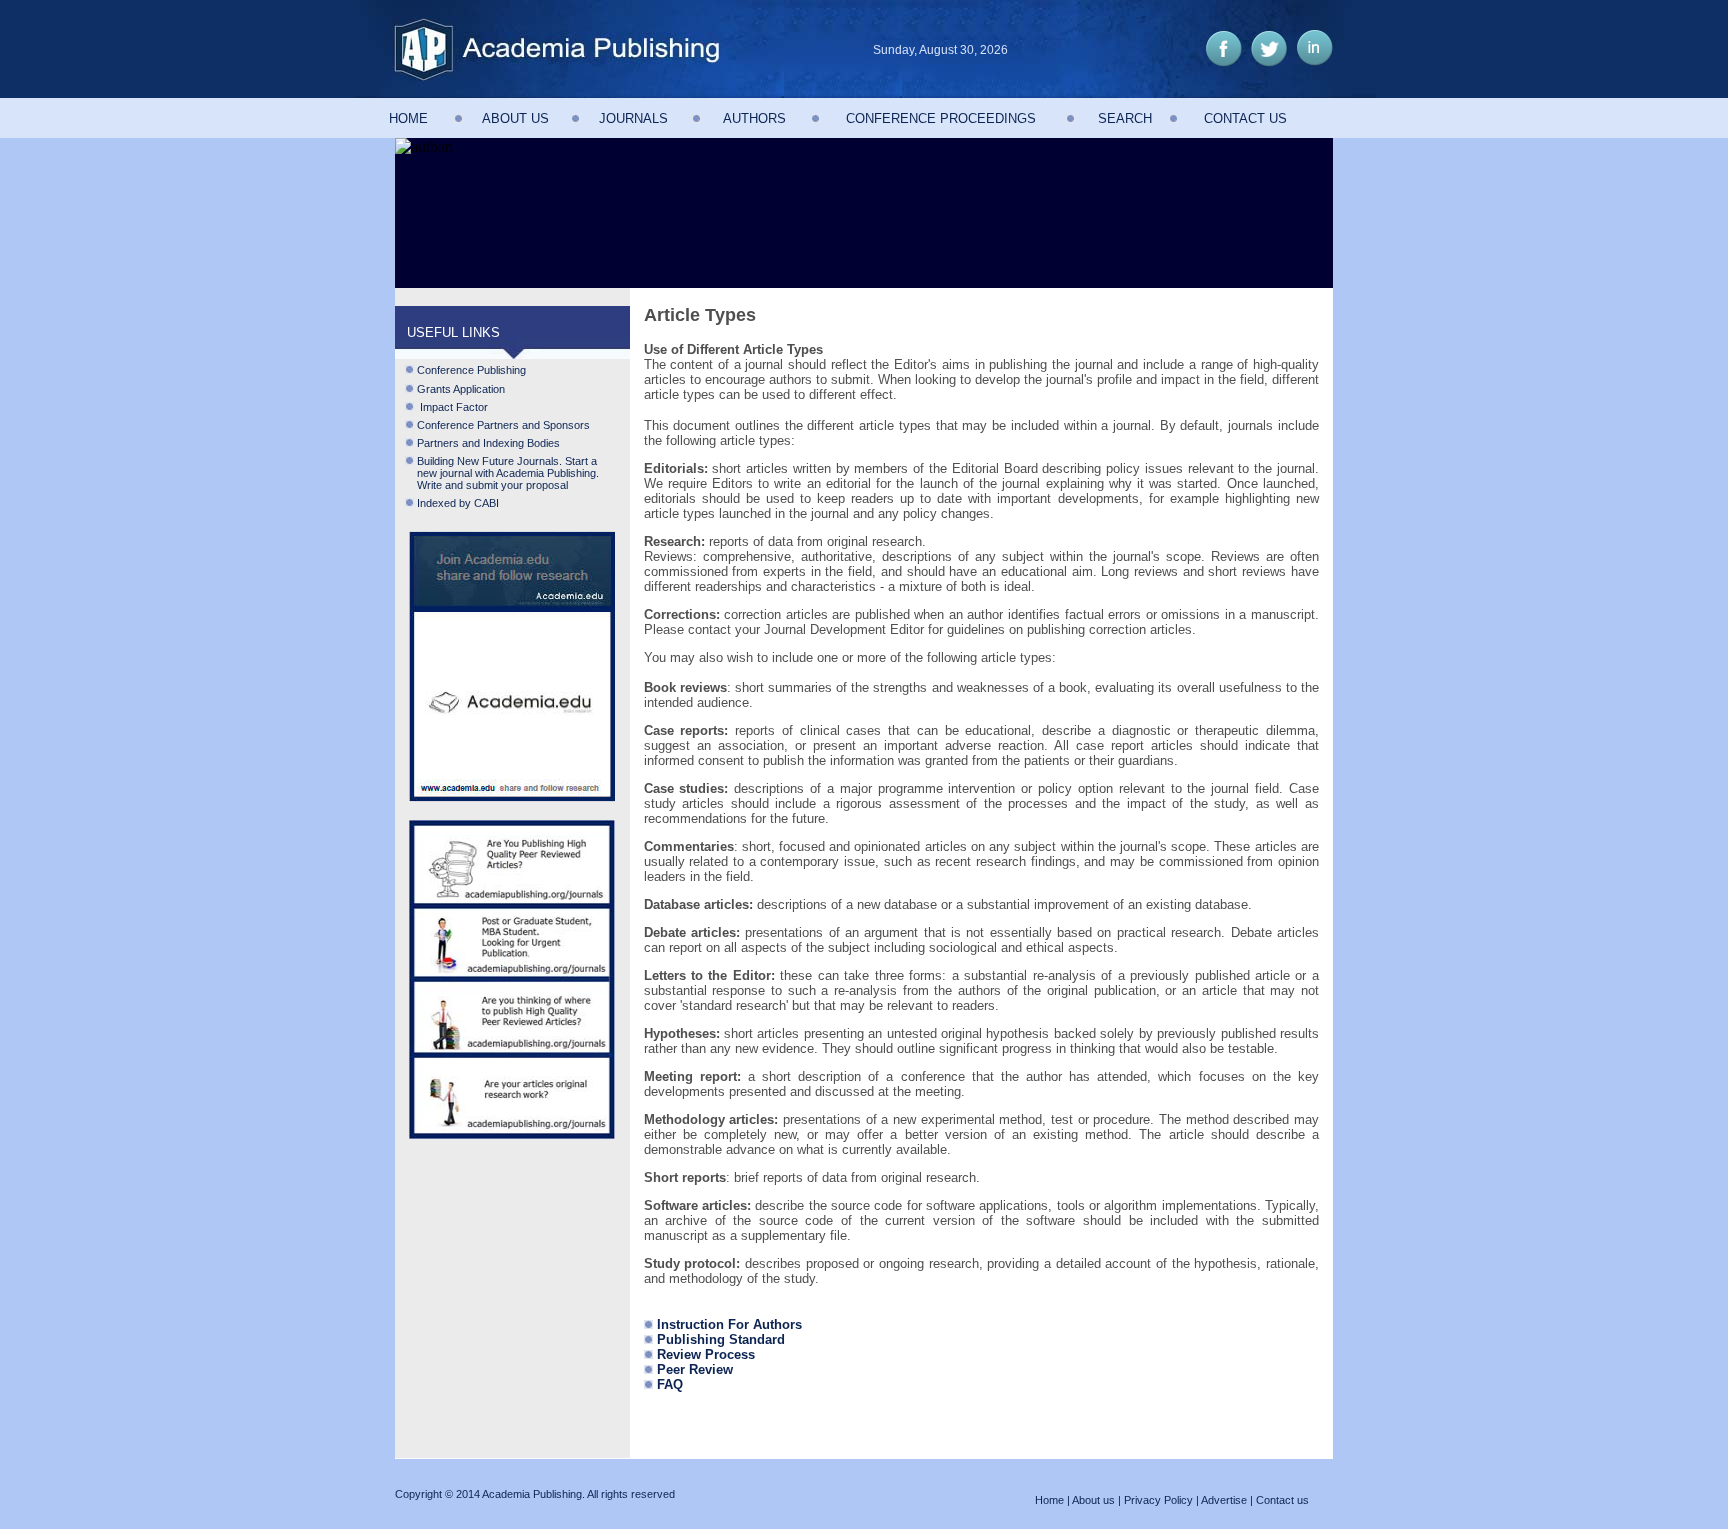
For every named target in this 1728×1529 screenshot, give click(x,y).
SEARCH (1125, 118)
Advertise (1224, 1500)
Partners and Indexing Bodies (488, 443)
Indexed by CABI (458, 503)
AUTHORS (754, 118)
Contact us (1282, 1500)
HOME (408, 118)
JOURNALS (633, 118)
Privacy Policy (1158, 1500)
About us (1093, 1500)
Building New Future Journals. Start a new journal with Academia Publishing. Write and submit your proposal (502, 473)
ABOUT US (515, 118)
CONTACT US (1245, 118)
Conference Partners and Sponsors (503, 425)
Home (1049, 1500)
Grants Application (461, 389)
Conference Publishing (471, 370)
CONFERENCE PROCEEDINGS (941, 118)
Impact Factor (452, 407)
